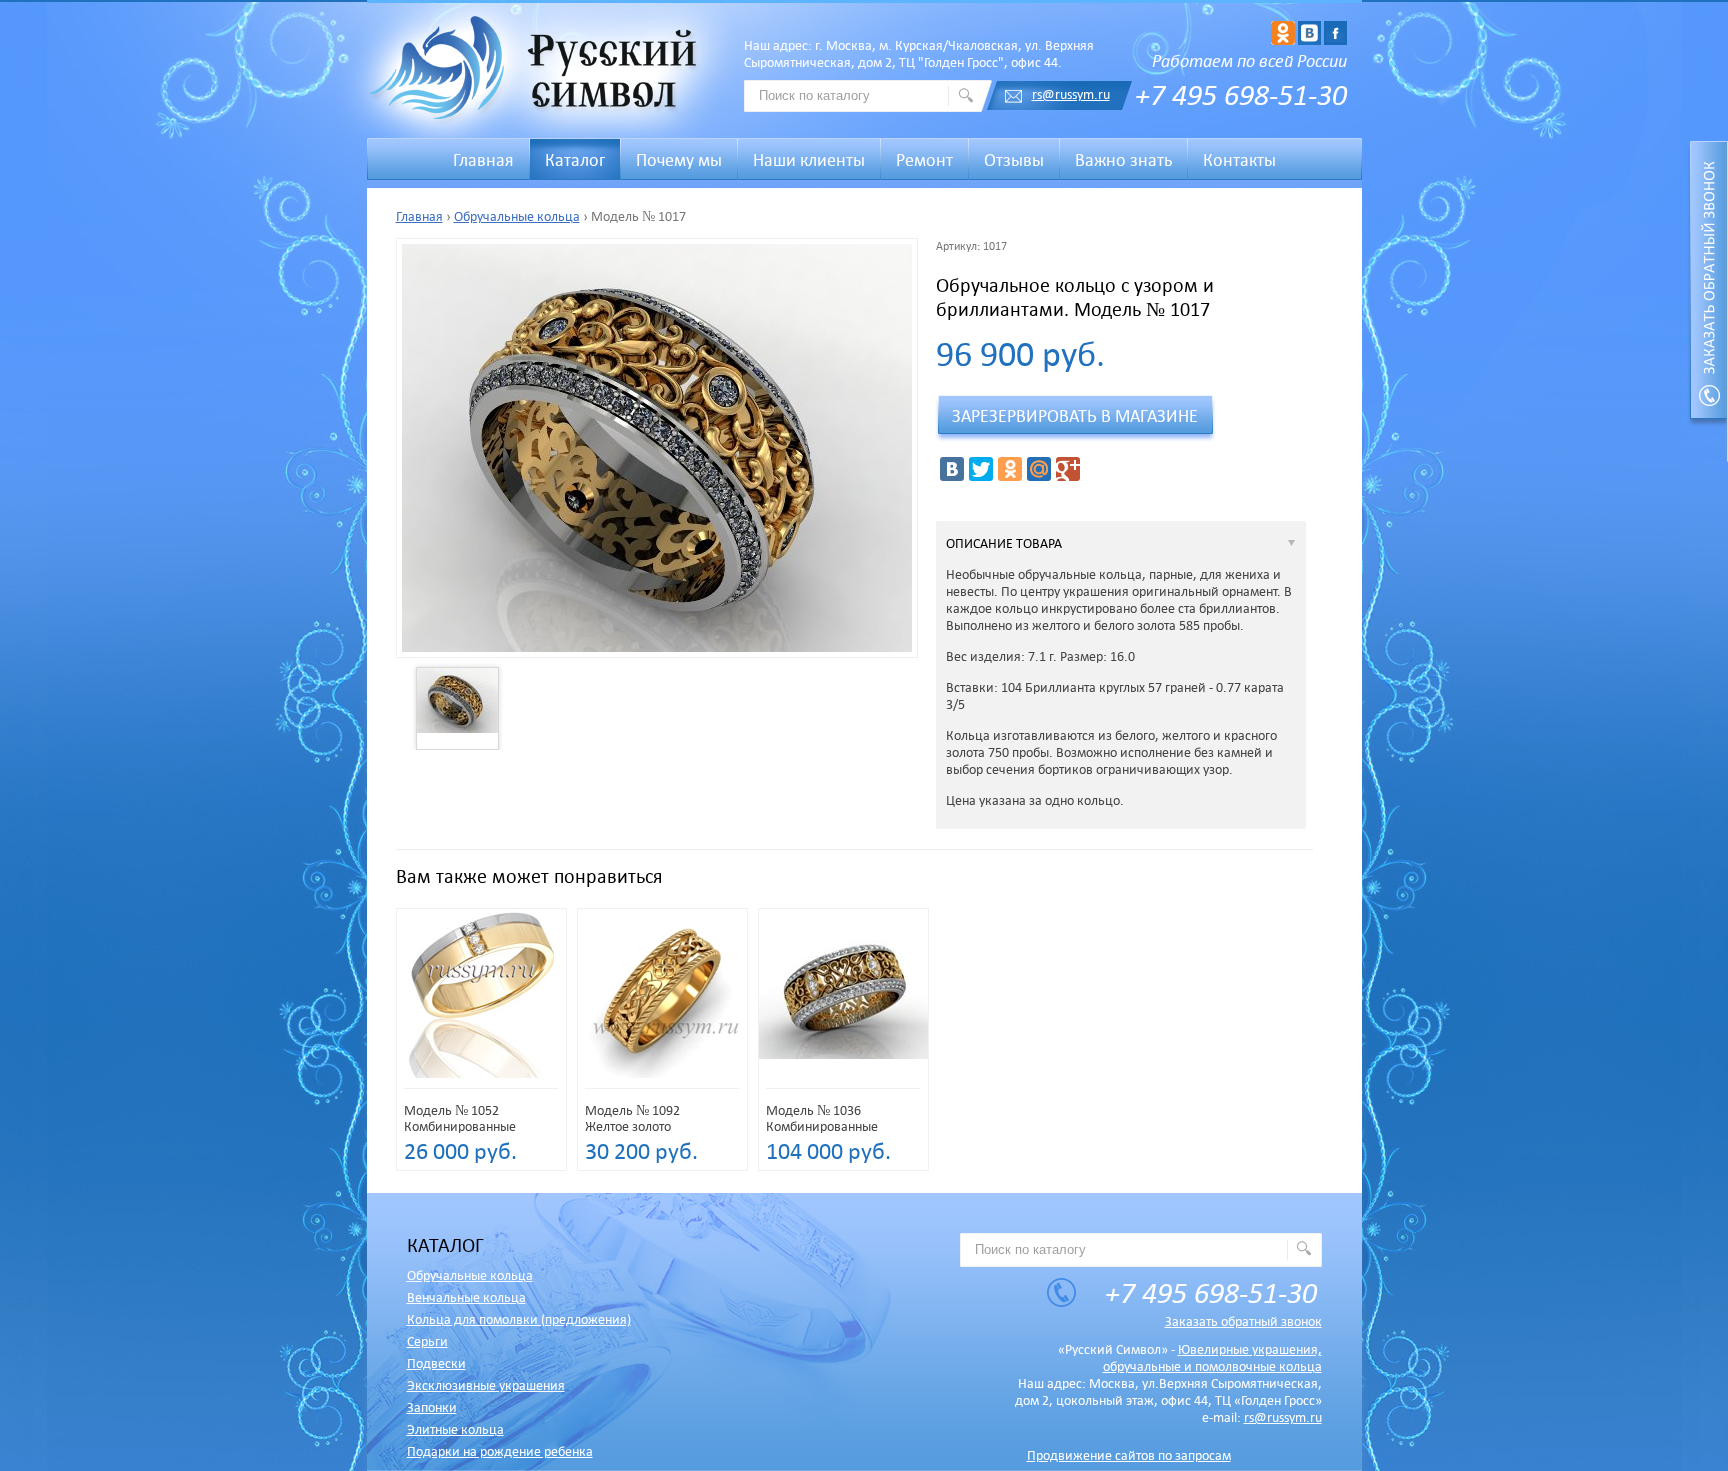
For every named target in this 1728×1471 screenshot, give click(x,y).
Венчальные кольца (466, 1297)
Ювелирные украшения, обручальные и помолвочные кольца (1212, 1358)
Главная (419, 216)
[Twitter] (981, 469)
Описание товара (1004, 543)
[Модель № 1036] (843, 1073)
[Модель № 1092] (662, 1077)
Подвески (436, 1363)
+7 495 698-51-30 (1241, 94)
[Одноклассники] (1010, 469)
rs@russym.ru (1071, 94)
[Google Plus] (1068, 469)
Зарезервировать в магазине (1075, 416)
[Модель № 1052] (481, 1077)
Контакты (1239, 160)
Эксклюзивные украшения (486, 1385)
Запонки (432, 1407)
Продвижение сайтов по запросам (1129, 1455)
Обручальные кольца (517, 216)
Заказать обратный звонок (1243, 1321)
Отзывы (1014, 160)
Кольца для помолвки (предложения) (519, 1319)
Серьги (427, 1341)
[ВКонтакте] (952, 469)
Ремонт (924, 160)
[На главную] (537, 70)
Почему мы (679, 160)
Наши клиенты (809, 160)
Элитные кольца (455, 1429)
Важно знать (1123, 160)
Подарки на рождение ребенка (500, 1451)
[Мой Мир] (1039, 469)
